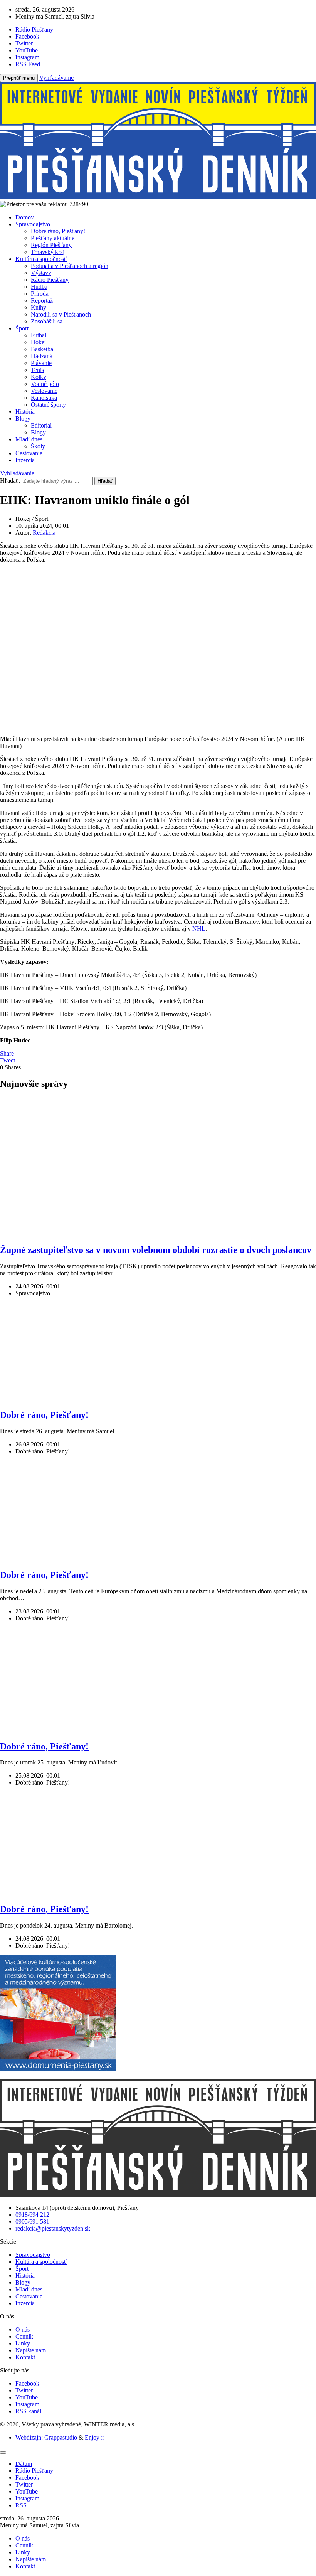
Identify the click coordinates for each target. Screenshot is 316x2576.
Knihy (39, 307)
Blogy (23, 418)
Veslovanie (44, 391)
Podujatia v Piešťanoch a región (70, 266)
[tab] (24, 2464)
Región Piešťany (51, 245)
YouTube (27, 2397)
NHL (199, 929)
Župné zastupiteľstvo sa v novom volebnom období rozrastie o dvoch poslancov (156, 1250)
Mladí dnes (29, 439)
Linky (23, 2343)
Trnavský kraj (48, 252)
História (25, 412)
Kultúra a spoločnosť (41, 259)
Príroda (40, 294)
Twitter (24, 2390)
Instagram (27, 2404)
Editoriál (41, 425)
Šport (22, 328)
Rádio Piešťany (50, 280)
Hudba (39, 287)
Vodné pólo (45, 384)
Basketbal (43, 349)
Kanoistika (44, 398)
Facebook (27, 2383)
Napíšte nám (31, 2350)
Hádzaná (42, 356)
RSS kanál (28, 2411)
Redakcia (44, 533)
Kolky (39, 377)
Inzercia (25, 460)
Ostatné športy (48, 405)
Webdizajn (28, 2437)
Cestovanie (29, 453)
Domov (25, 217)
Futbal (39, 335)
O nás (23, 2329)
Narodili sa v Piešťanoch (61, 314)
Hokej (38, 342)
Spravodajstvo (33, 224)
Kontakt (25, 2357)
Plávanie (41, 363)
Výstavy (41, 273)
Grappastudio (61, 2437)
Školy (38, 446)
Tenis (37, 370)
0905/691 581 (32, 2222)
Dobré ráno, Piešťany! (58, 231)
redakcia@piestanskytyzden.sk (53, 2228)
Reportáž (42, 301)
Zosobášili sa (47, 321)
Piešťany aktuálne (53, 238)
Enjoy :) (95, 2437)
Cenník (24, 2336)
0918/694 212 (32, 2215)
